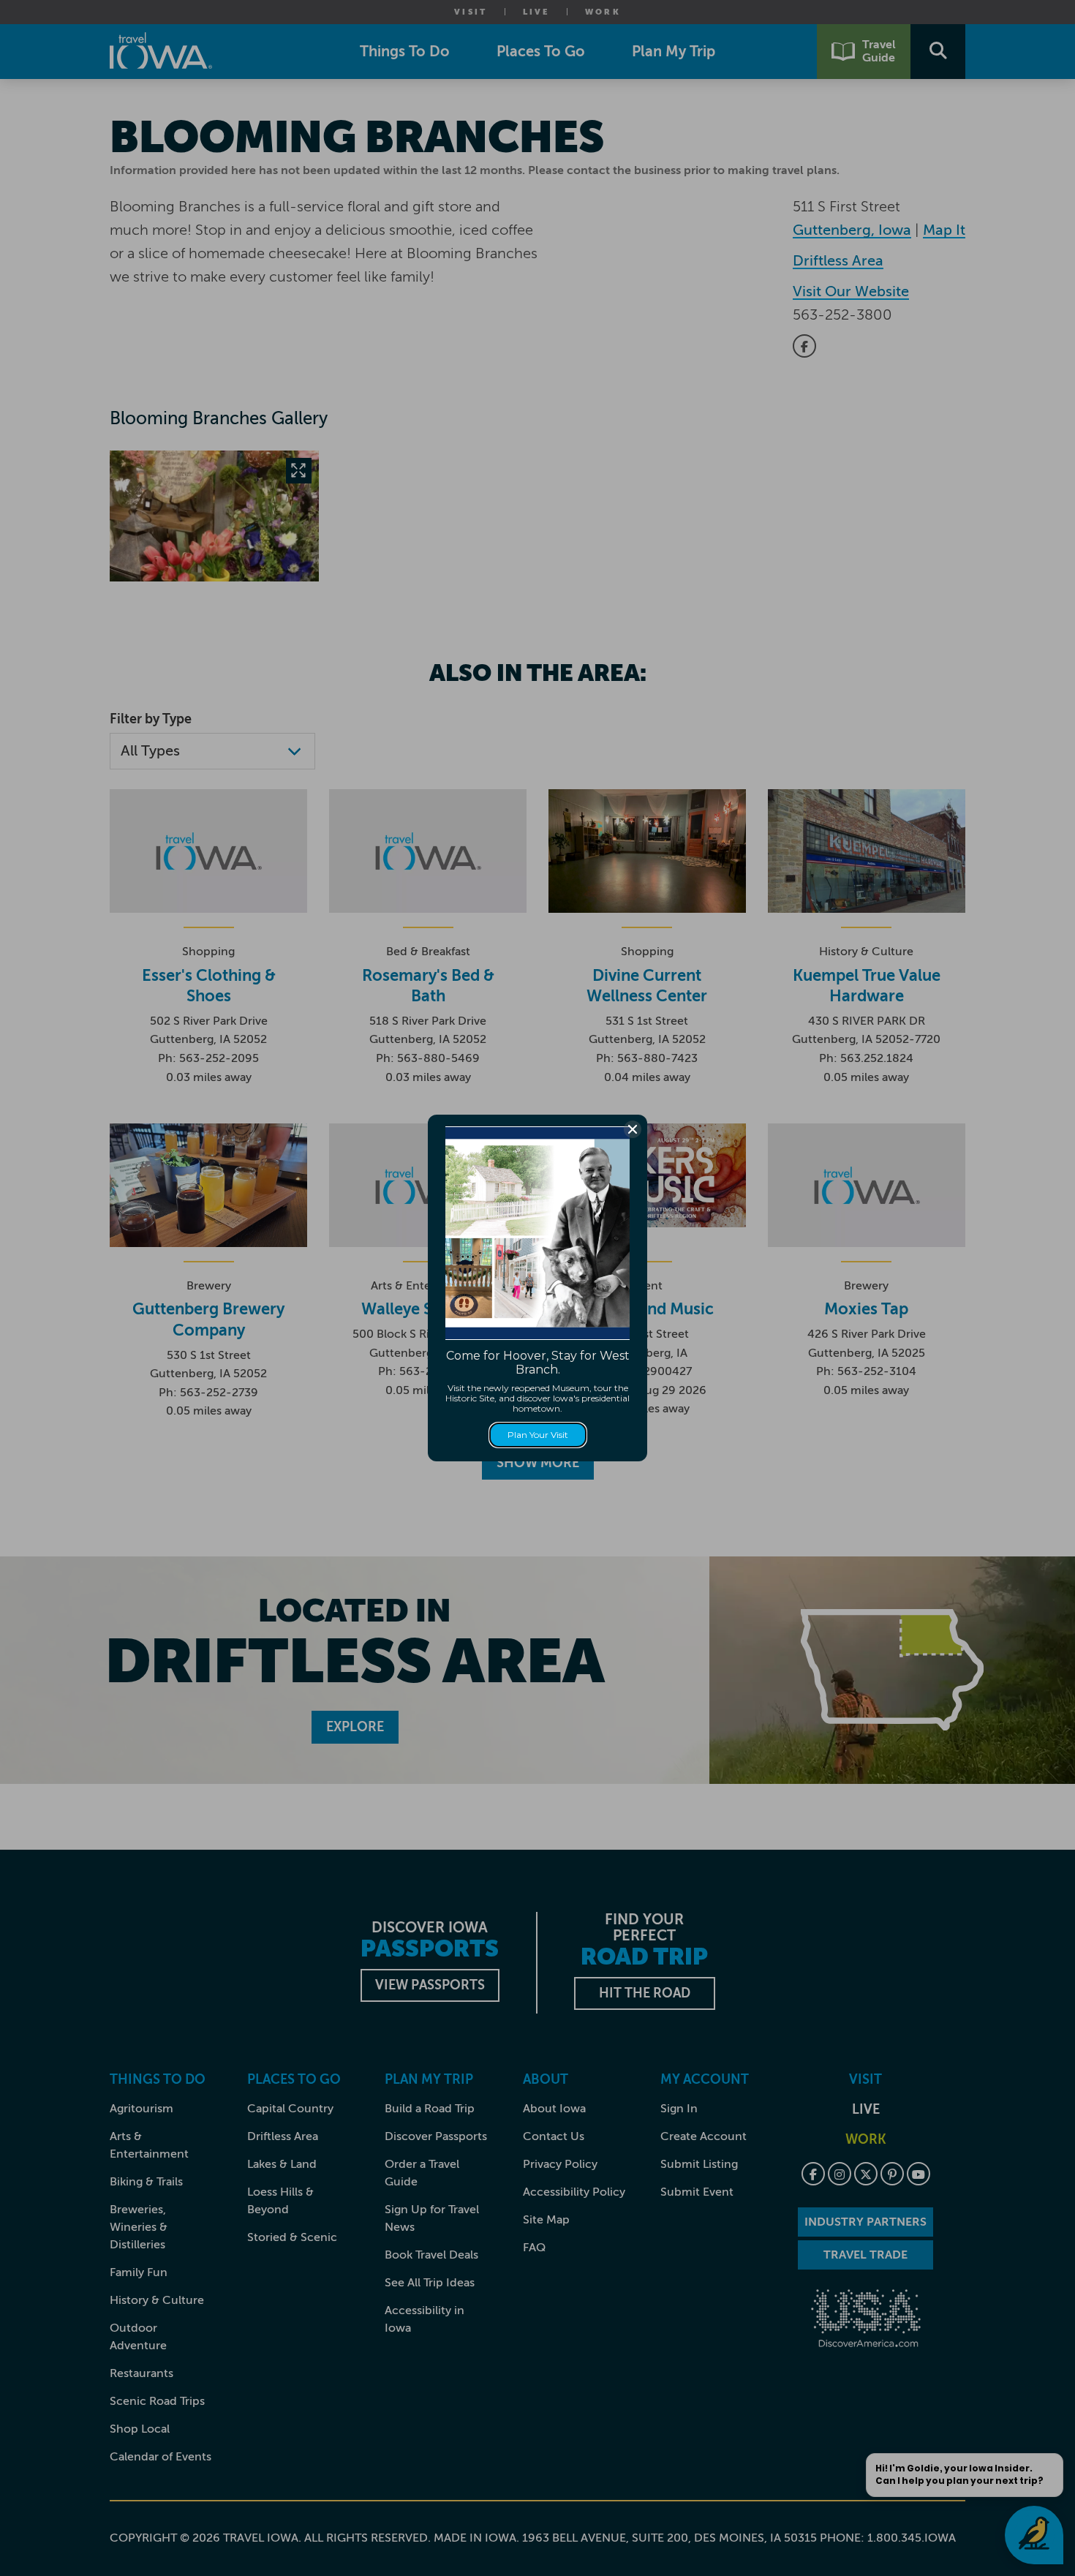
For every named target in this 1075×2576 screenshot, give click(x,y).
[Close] (633, 1129)
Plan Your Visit (538, 1435)
